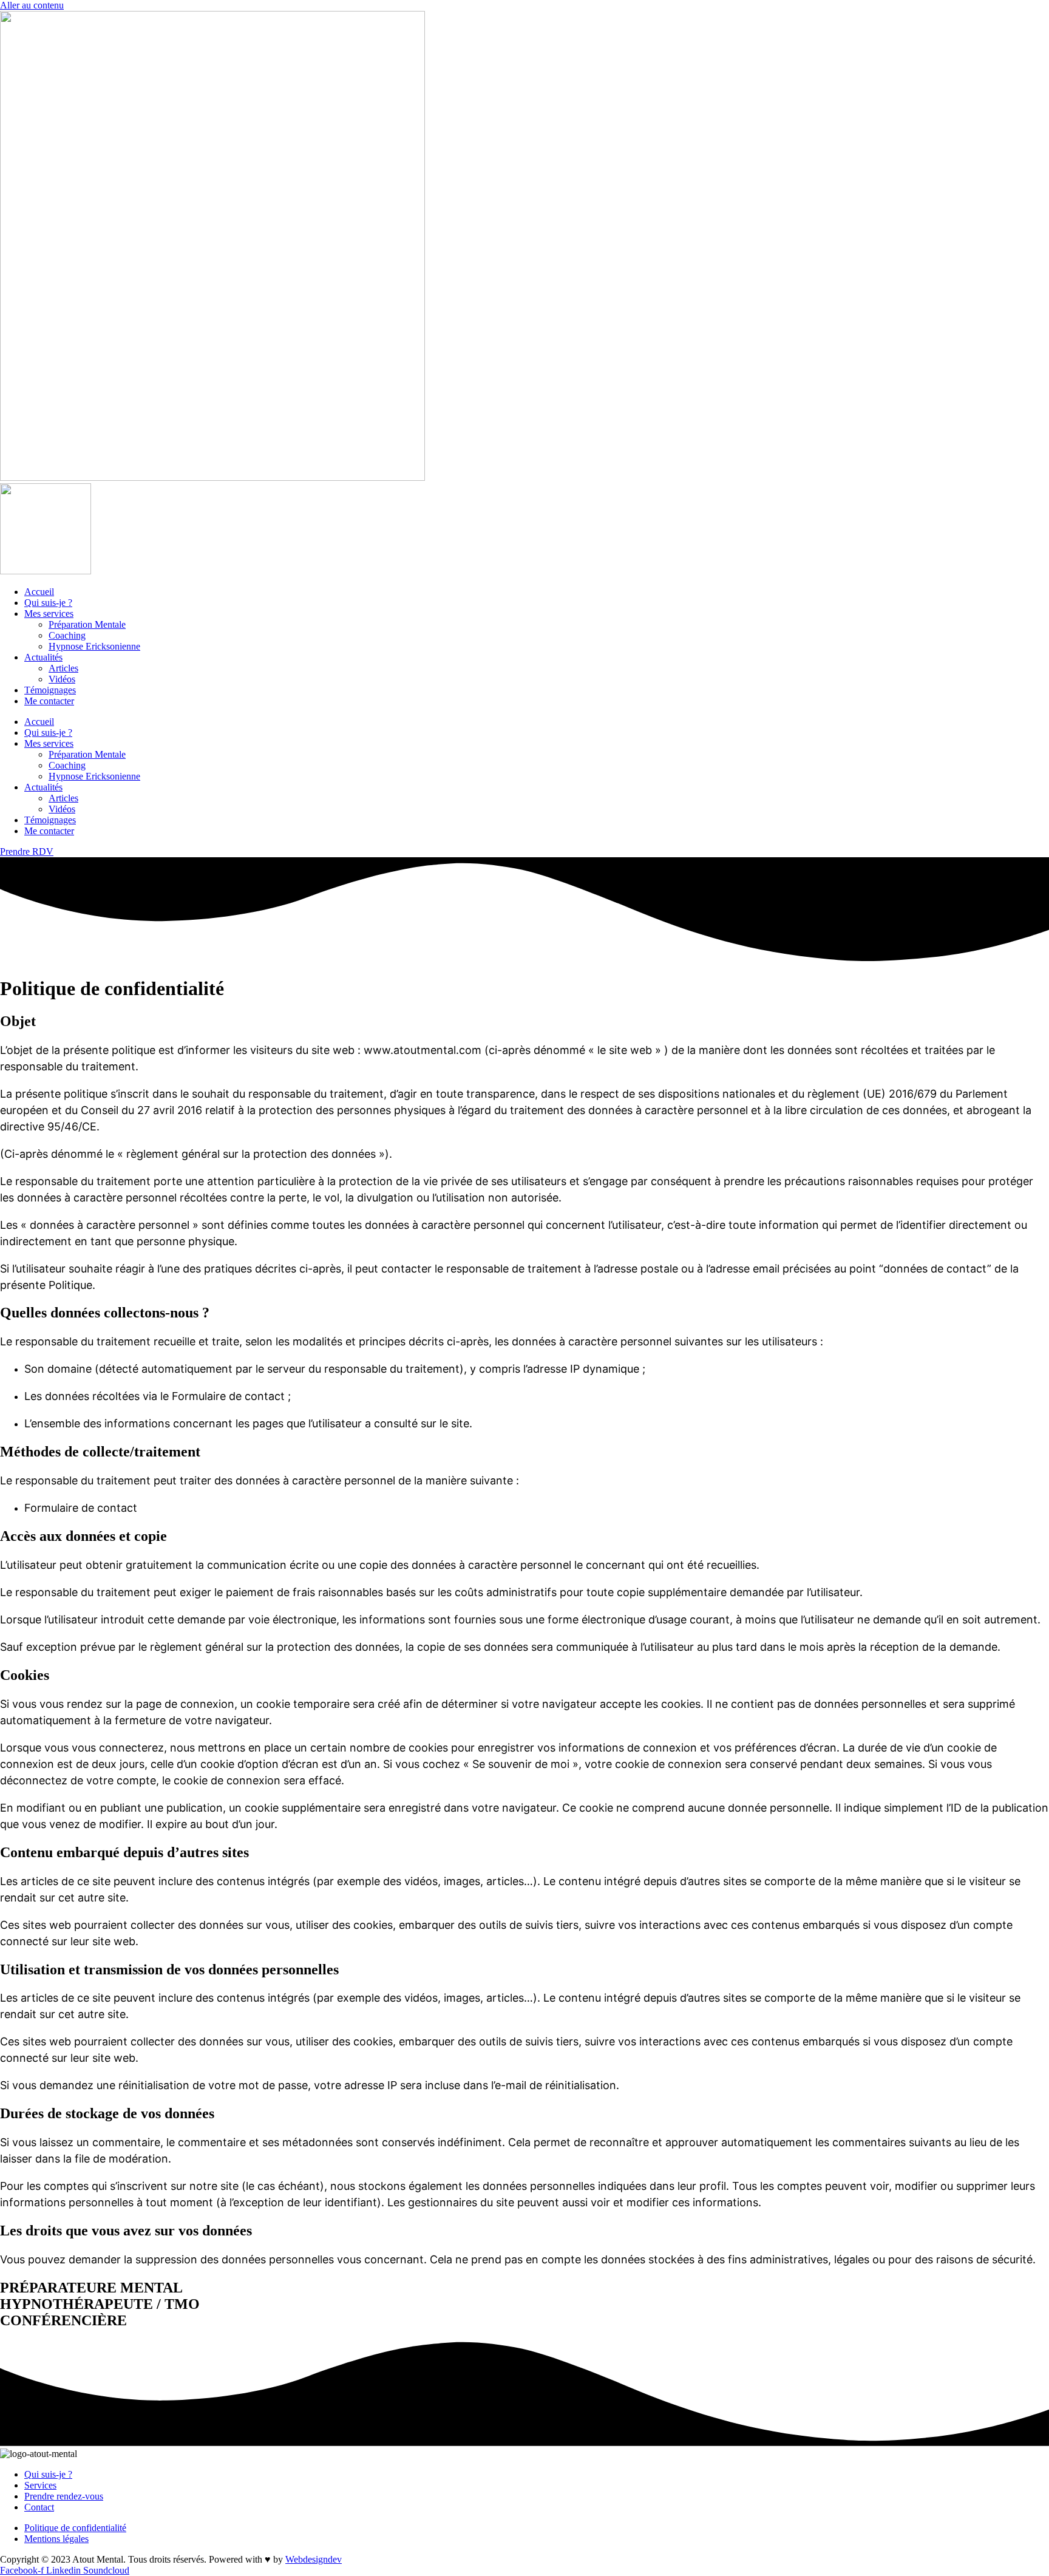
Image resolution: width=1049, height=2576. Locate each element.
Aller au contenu (32, 5)
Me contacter (49, 701)
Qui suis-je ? (48, 603)
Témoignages (50, 690)
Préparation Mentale (87, 624)
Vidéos (62, 679)
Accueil (39, 592)
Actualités (43, 657)
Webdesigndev (314, 2559)
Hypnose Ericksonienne (94, 646)
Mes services (49, 613)
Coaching (67, 635)
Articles (63, 668)
